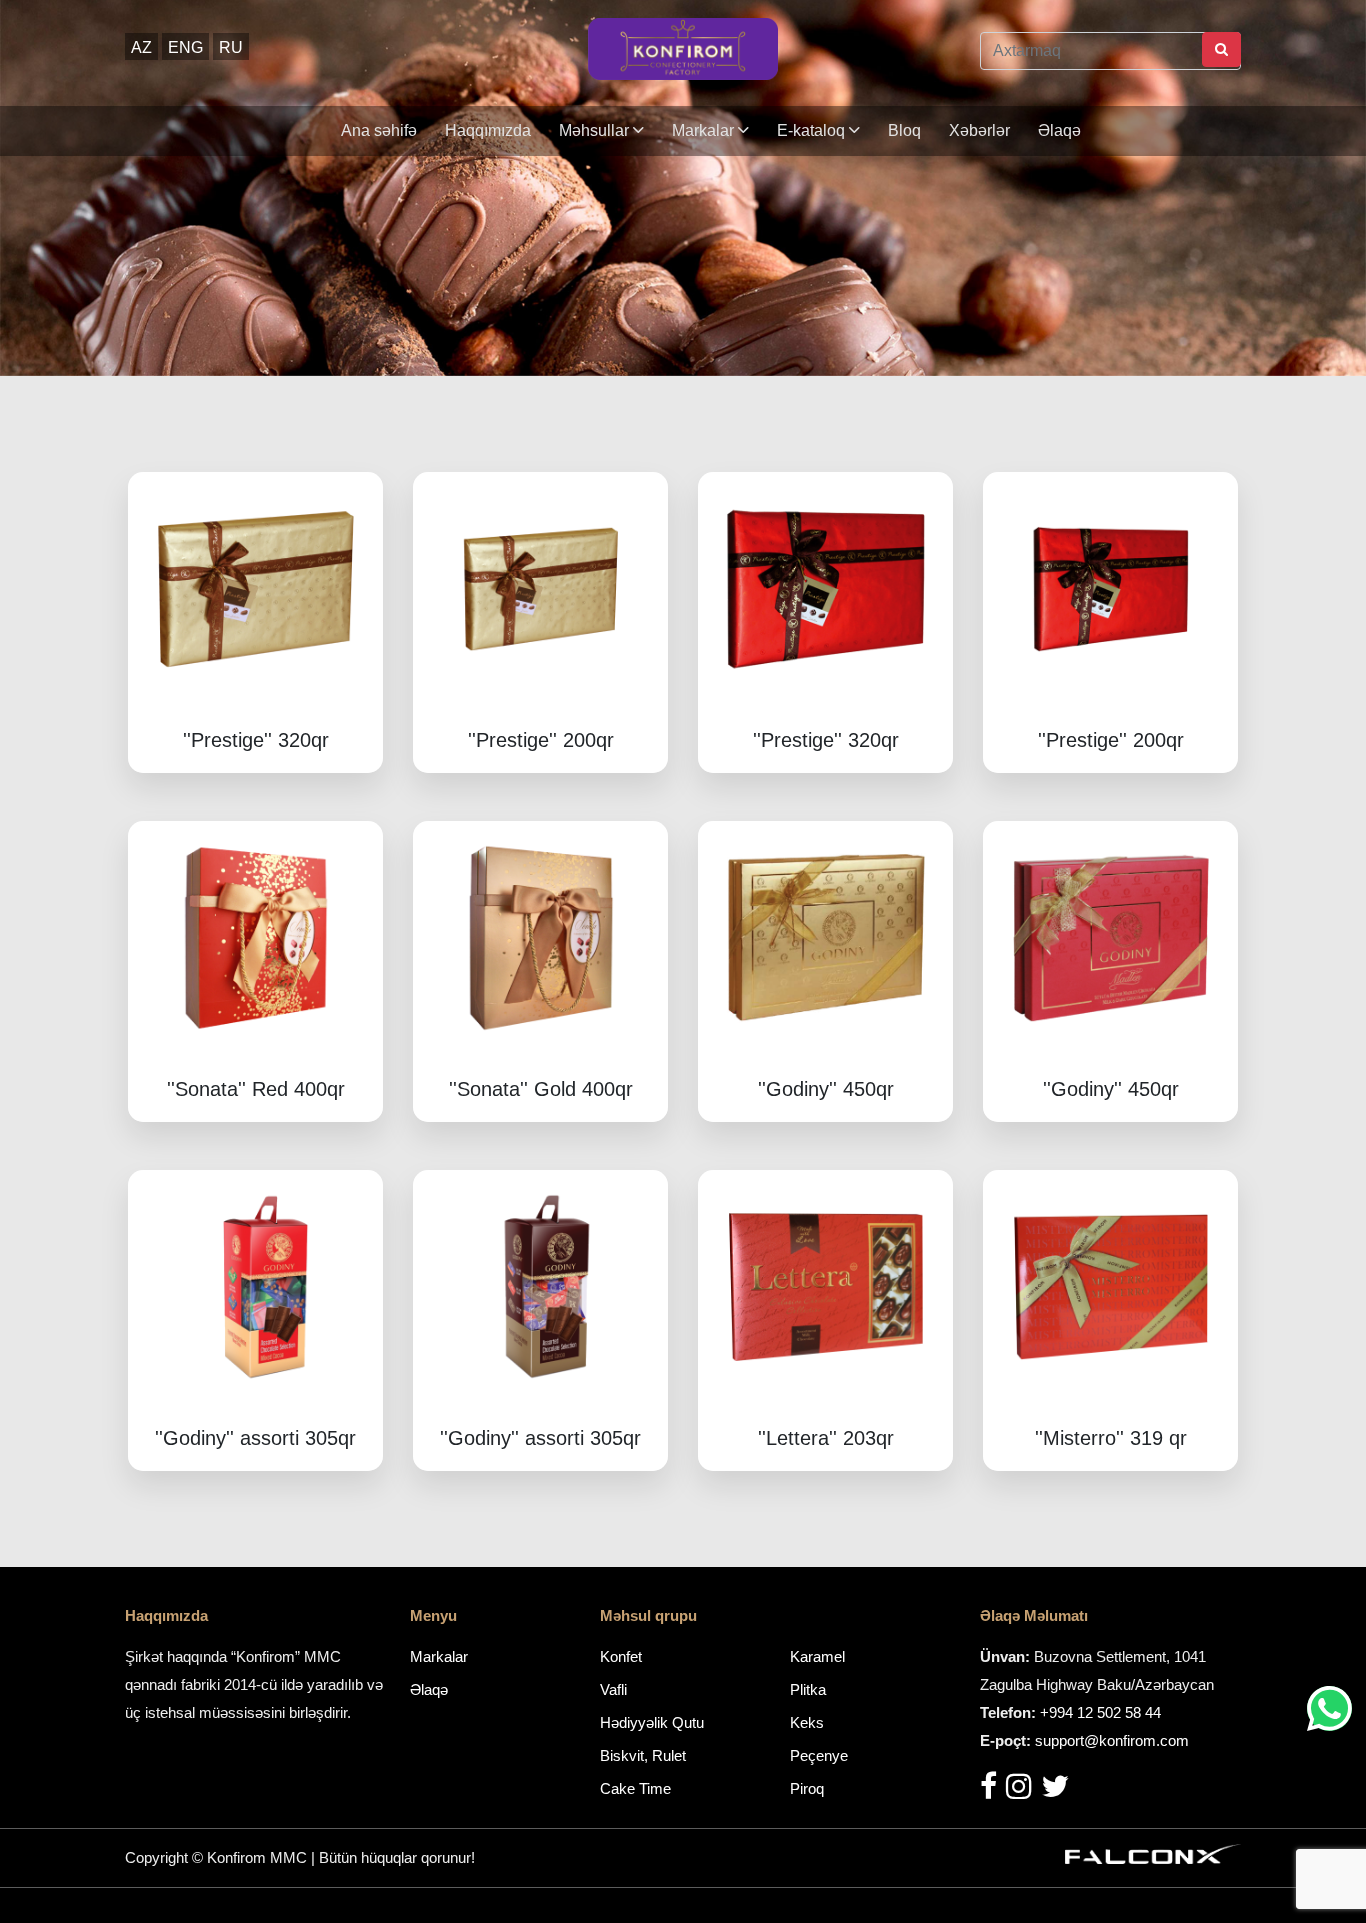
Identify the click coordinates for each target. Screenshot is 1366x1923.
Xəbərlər (979, 130)
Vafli (613, 1689)
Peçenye (819, 1755)
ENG (185, 47)
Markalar (705, 130)
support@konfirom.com (1112, 1740)
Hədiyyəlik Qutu (652, 1722)
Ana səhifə (379, 130)
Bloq (904, 130)
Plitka (808, 1689)
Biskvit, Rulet (643, 1755)
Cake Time (635, 1788)
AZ (141, 47)
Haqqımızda (488, 130)
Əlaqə (1059, 130)
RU (231, 47)
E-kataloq (813, 130)
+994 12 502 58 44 (1100, 1712)
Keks (807, 1722)
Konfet (621, 1656)
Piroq (807, 1788)
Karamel (817, 1656)
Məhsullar (596, 130)
